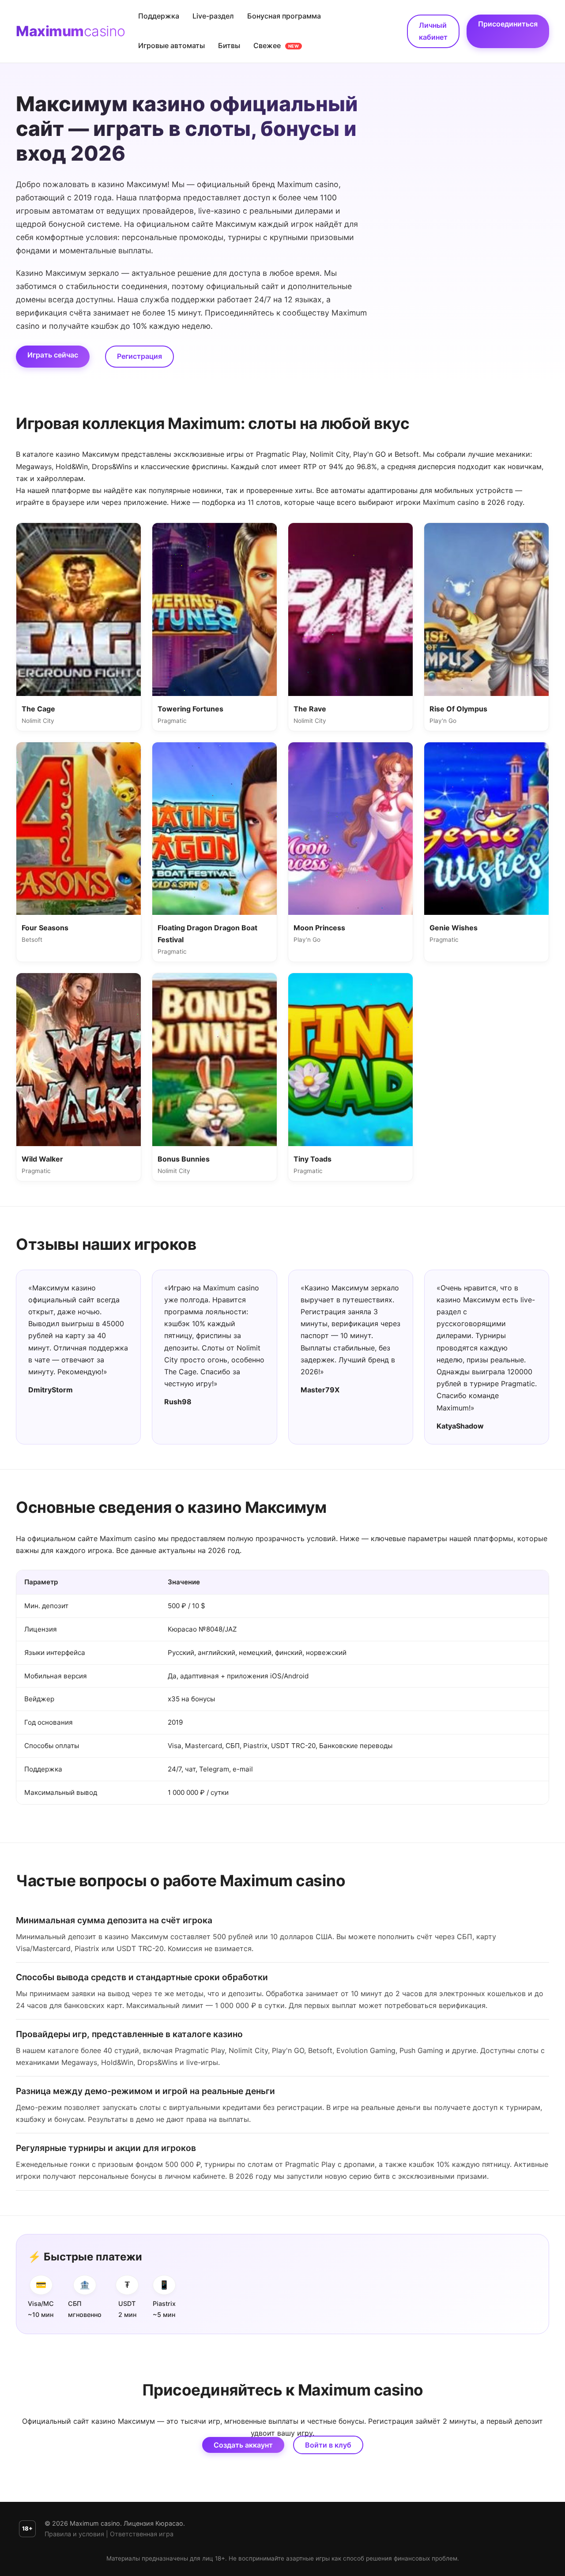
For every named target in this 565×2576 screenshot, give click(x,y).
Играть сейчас (53, 355)
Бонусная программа (284, 16)
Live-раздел (213, 16)
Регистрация (139, 356)
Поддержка (159, 16)
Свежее (276, 45)
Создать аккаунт (243, 2445)
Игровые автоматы (171, 45)
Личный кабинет (433, 31)
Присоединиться (508, 24)
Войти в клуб (328, 2445)
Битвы (229, 45)
